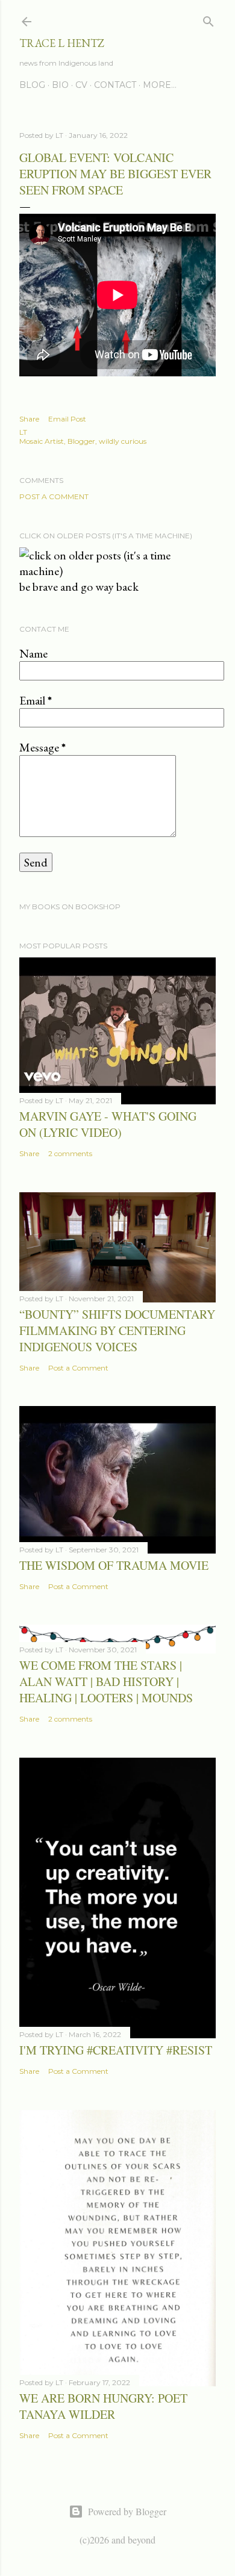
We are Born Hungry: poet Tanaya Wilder (103, 2406)
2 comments (70, 1153)
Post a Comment (54, 496)
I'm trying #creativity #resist (116, 2050)
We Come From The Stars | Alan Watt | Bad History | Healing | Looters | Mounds (106, 1682)
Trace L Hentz (62, 43)
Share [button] (29, 419)
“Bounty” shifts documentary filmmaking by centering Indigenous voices (117, 1330)
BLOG (32, 85)
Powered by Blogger (127, 2511)
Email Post (67, 419)
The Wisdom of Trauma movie (114, 1565)
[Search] (208, 19)
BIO (60, 85)
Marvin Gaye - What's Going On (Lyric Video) (108, 1124)
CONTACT (115, 85)
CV (81, 85)
